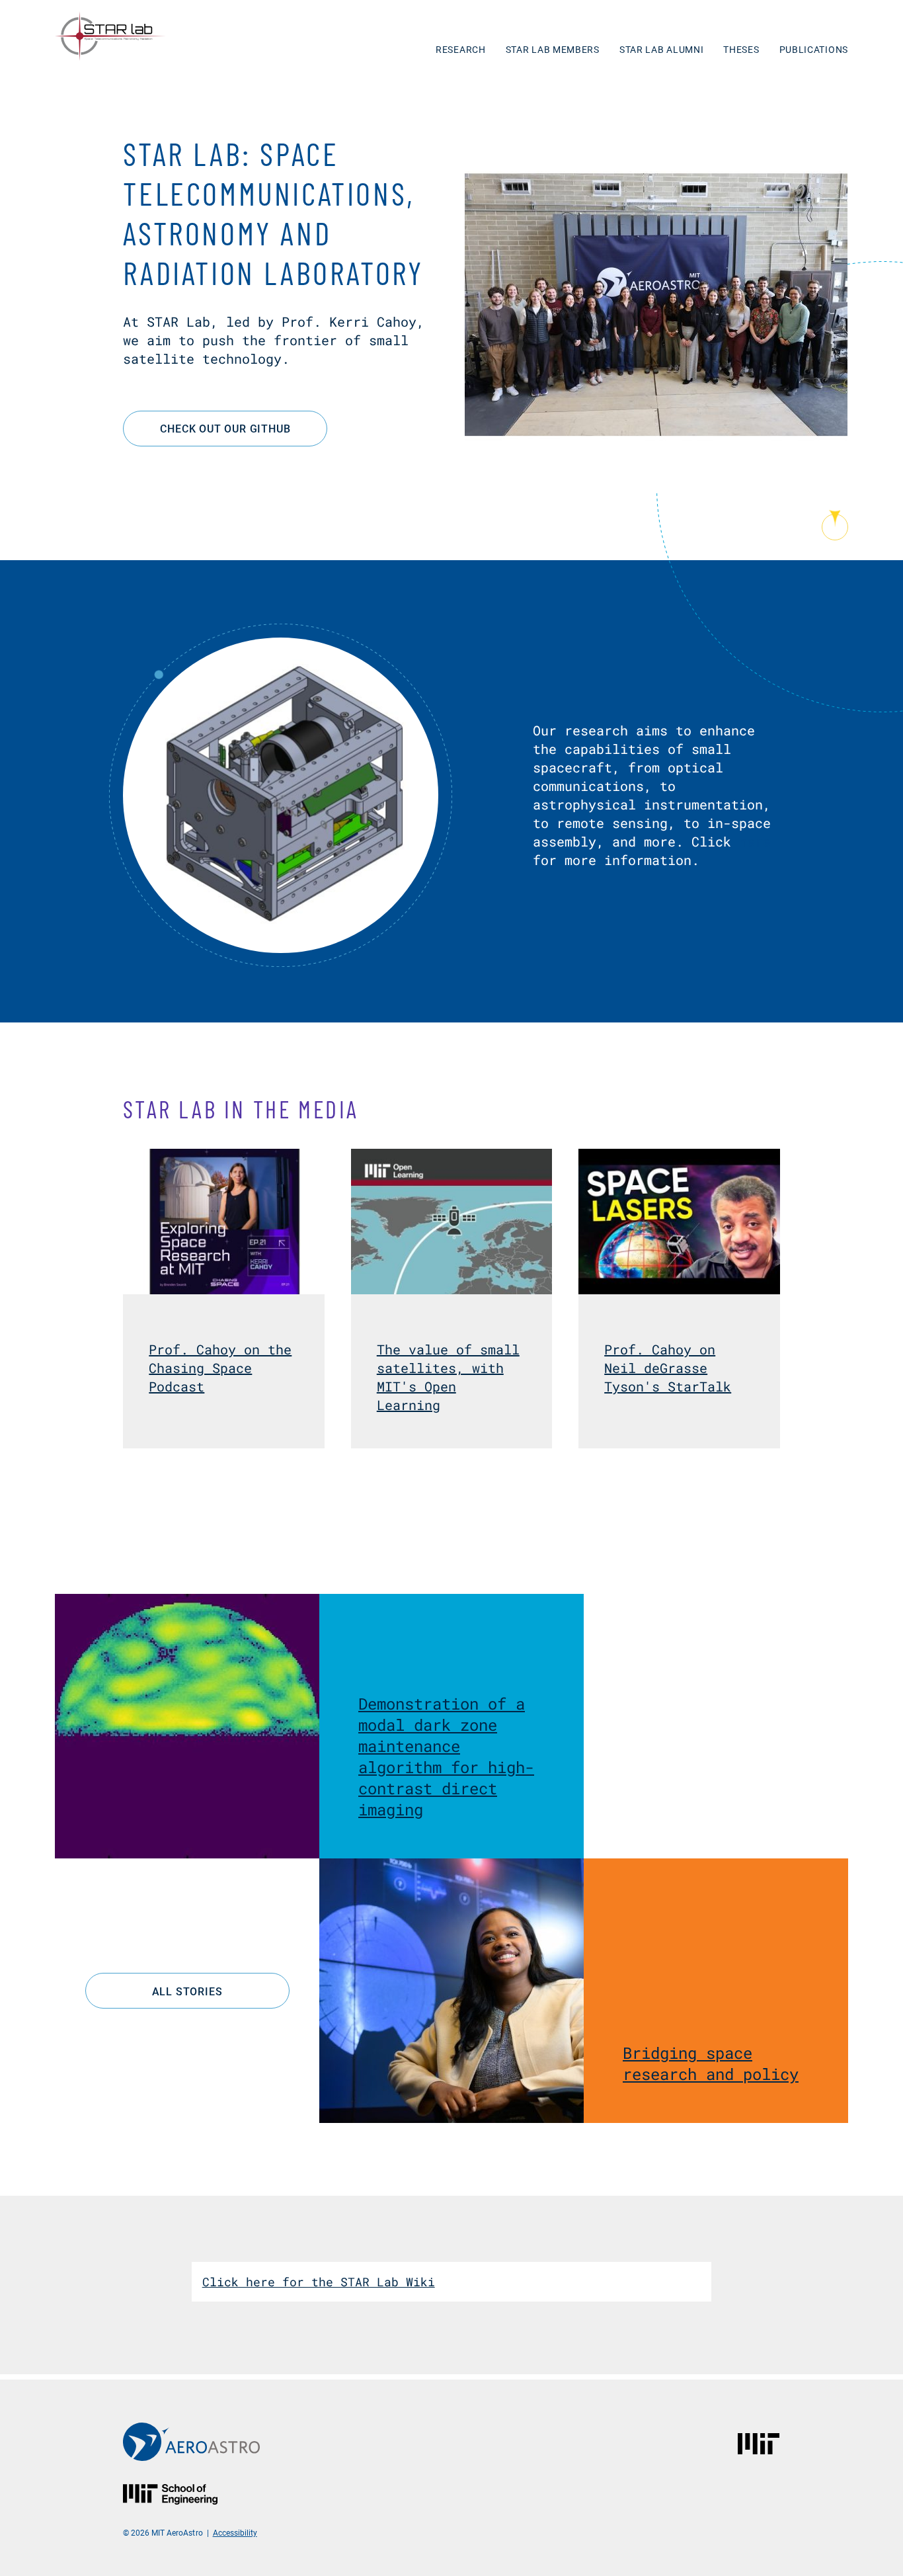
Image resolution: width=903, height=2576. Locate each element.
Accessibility (235, 2532)
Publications (814, 49)
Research (461, 49)
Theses (741, 49)
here (755, 841)
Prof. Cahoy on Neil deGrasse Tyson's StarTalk (668, 1368)
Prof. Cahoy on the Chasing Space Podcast (220, 1368)
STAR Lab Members (553, 49)
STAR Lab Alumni (662, 49)
